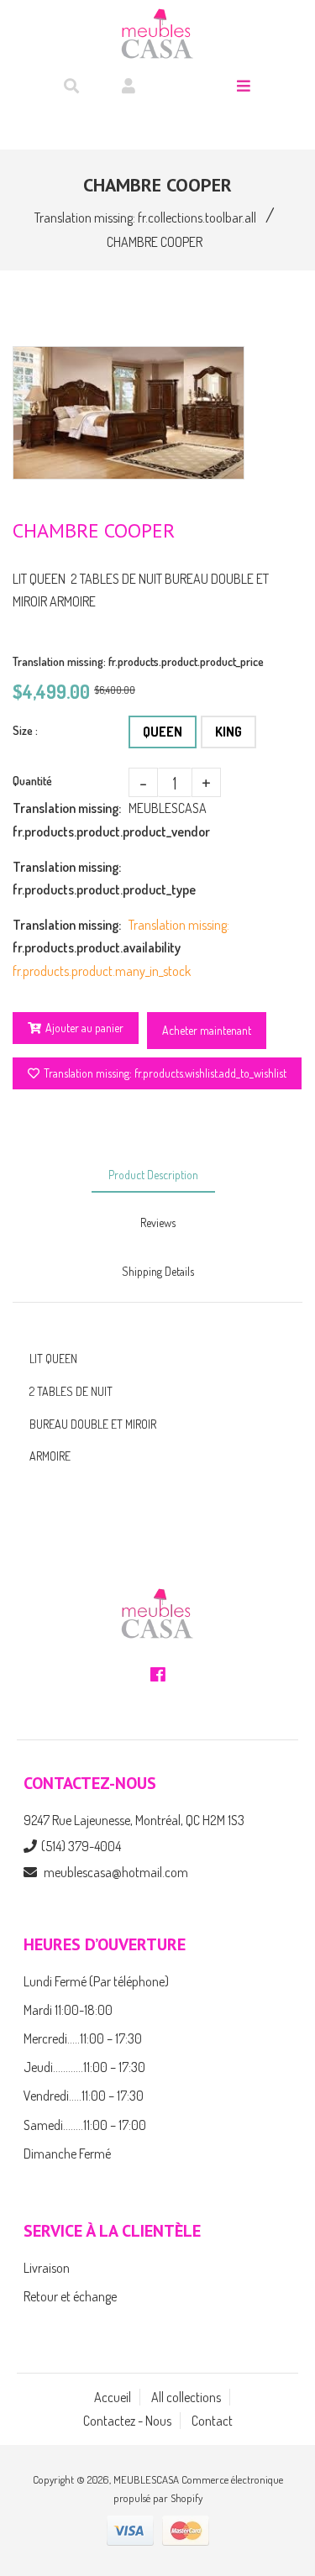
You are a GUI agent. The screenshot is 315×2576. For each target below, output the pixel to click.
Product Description (153, 1175)
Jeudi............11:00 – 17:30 (84, 2067)
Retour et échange (70, 2296)
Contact (212, 2421)
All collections (186, 2397)
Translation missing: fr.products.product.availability (71, 936)
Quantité (32, 781)
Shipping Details (158, 1271)
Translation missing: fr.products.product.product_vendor (71, 819)
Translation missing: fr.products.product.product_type (71, 878)
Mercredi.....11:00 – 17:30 (83, 2038)
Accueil (113, 2397)
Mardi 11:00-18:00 (68, 2010)
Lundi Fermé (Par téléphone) (96, 1981)
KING (228, 732)
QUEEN (163, 732)
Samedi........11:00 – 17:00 (85, 2125)
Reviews (158, 1222)
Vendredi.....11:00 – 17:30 (84, 2096)
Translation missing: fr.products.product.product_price (138, 661)
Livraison (47, 2268)
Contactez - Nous (127, 2421)
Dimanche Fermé (67, 2154)
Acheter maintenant (207, 1030)
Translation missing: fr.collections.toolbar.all (145, 218)
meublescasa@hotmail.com (116, 1872)
